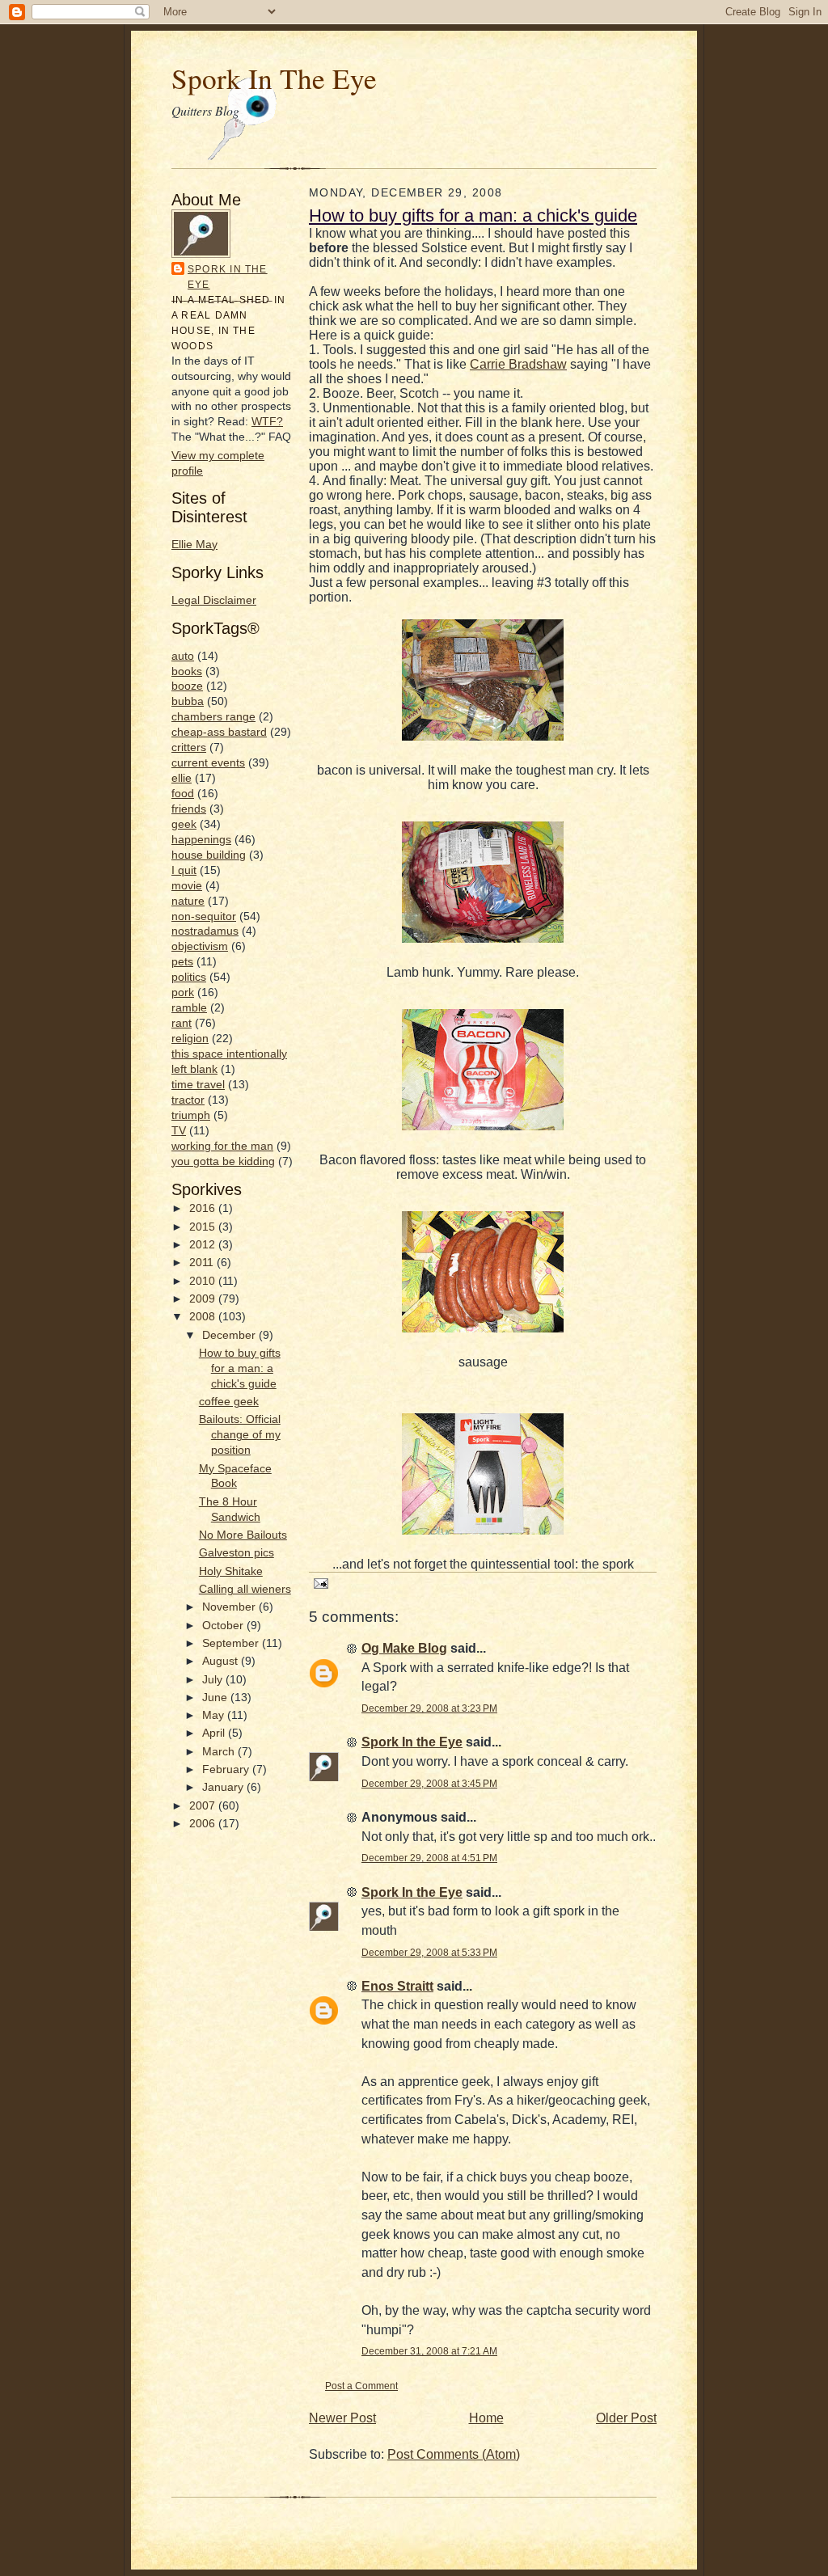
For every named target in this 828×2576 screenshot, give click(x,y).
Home (486, 2418)
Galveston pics (237, 1553)
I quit (184, 870)
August (222, 1661)
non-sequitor (204, 916)
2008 (204, 1317)
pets (182, 962)
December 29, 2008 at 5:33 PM (429, 1952)
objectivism (200, 946)
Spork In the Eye (228, 277)
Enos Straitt (397, 1986)
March (220, 1752)
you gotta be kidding (223, 1161)
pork (183, 992)
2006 (204, 1824)
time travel (198, 1085)
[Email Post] (319, 1583)
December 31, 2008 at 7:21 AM (429, 2351)
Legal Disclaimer (214, 600)
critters (189, 747)
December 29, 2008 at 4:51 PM (429, 1858)
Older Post (626, 2418)
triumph (191, 1115)
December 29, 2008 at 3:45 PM (429, 1783)
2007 (204, 1806)
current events (208, 763)
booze (187, 686)
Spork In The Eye (274, 78)
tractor (188, 1100)
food (183, 794)
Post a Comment (361, 2386)
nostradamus (205, 931)
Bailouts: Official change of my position (240, 1435)
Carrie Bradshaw (518, 364)
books (187, 671)
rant (182, 1023)
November (230, 1607)
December (230, 1335)
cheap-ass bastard (219, 732)
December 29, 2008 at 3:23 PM (429, 1708)
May (215, 1715)
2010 (204, 1281)
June (216, 1698)
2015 (204, 1227)
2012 (204, 1245)
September (232, 1643)
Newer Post (342, 2418)
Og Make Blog (404, 1648)
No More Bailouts (243, 1535)
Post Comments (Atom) (454, 2454)
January (224, 1787)
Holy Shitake (231, 1571)
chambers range (213, 717)
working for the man (222, 1146)
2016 (204, 1208)
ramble (189, 1008)
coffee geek (229, 1402)
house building (209, 855)
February (227, 1769)
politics (189, 977)
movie (187, 886)
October (224, 1626)
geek (184, 824)
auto (183, 656)
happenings (201, 840)
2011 (203, 1263)
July (214, 1680)
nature (188, 901)
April (215, 1733)
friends (189, 809)
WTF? (267, 422)
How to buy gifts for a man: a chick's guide (240, 1368)
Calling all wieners (245, 1589)
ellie (182, 778)
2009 (204, 1299)
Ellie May (194, 545)
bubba (188, 701)
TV (179, 1131)
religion (190, 1039)
